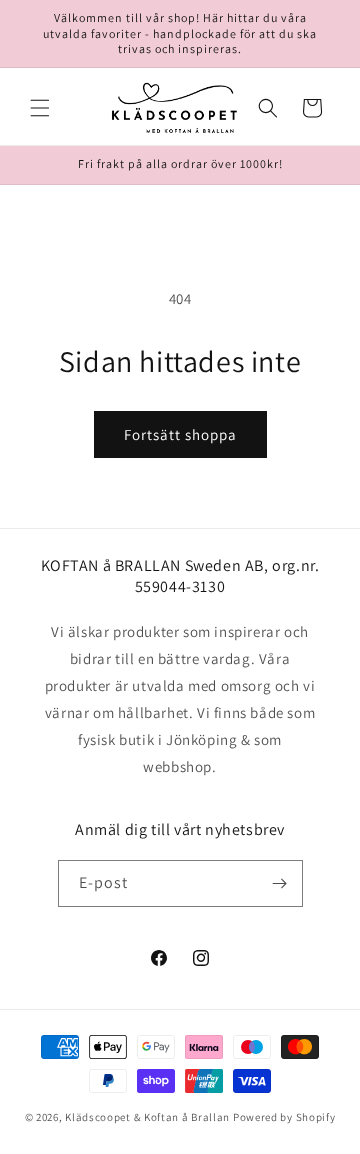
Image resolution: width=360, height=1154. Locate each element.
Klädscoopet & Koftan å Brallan (147, 1117)
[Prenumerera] (280, 883)
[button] (40, 108)
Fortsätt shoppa (180, 434)
